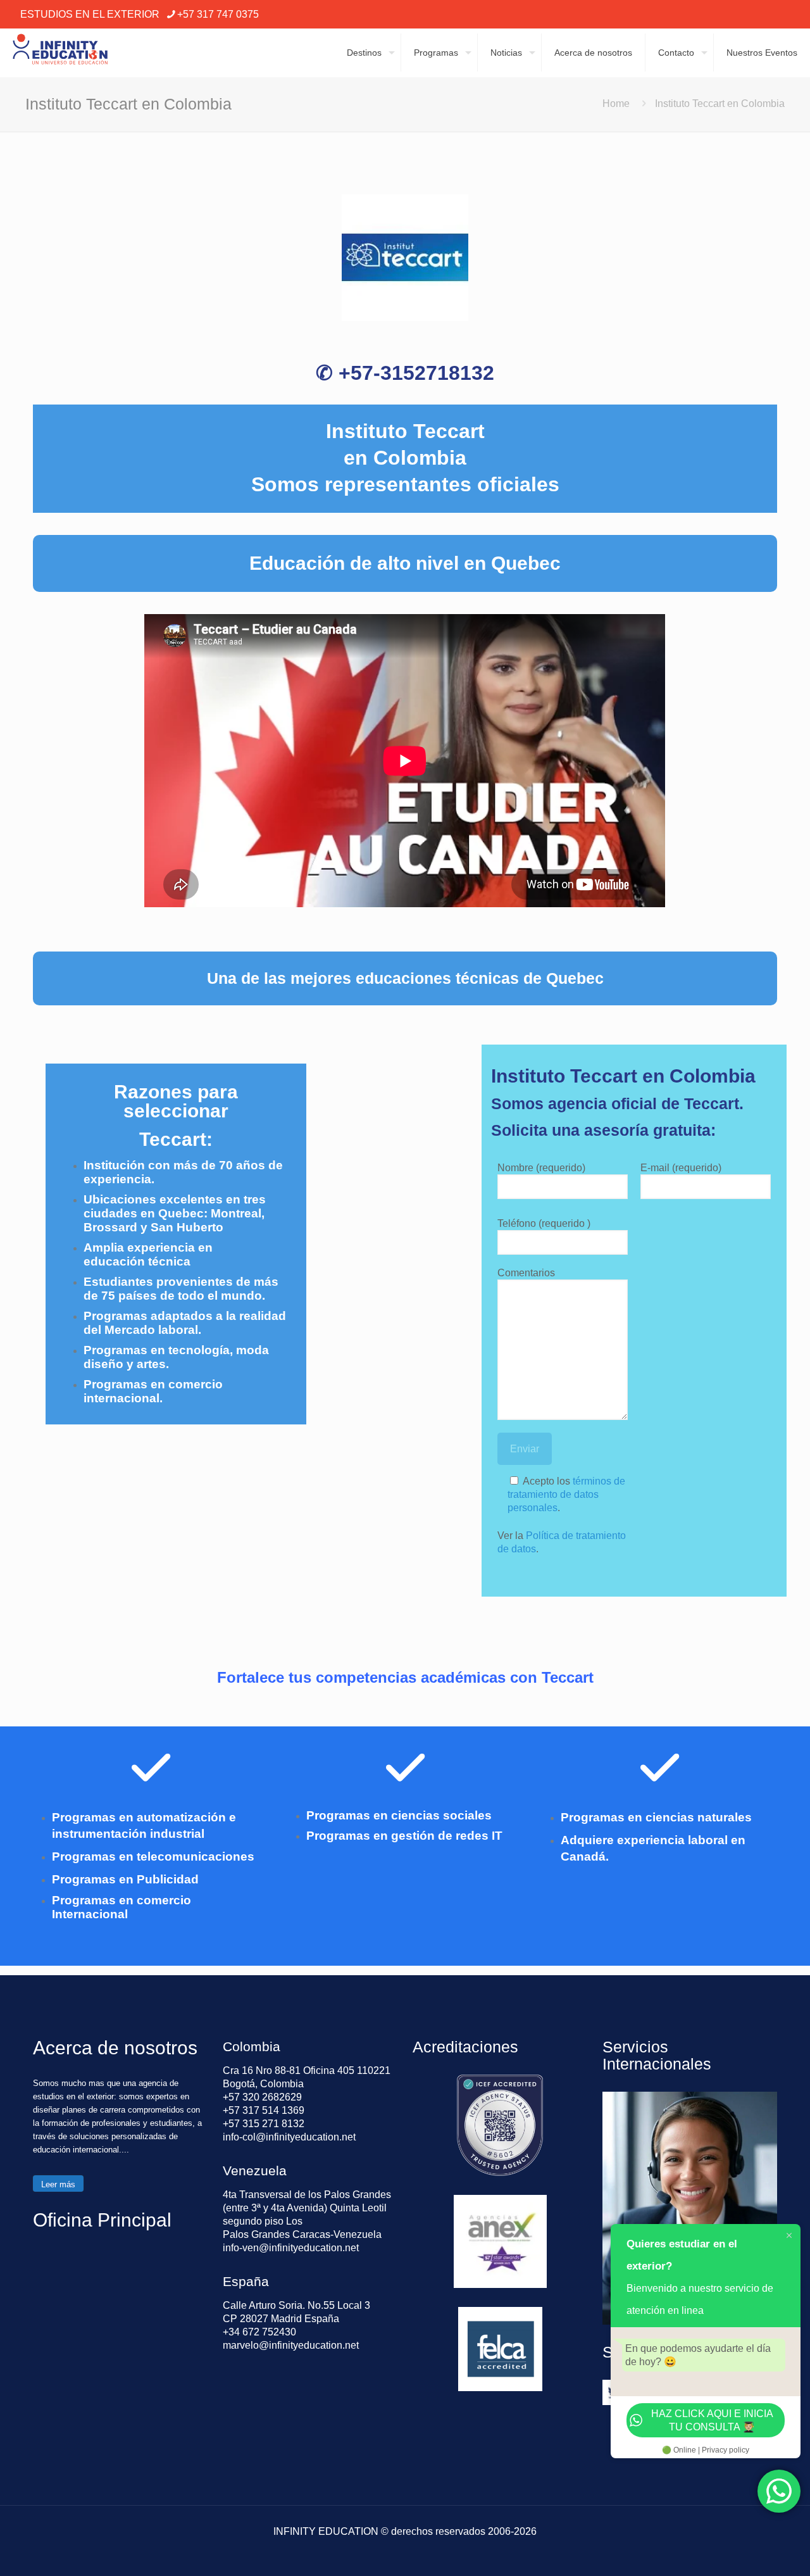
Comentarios (526, 1273)
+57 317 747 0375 (218, 14)
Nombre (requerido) (541, 1168)
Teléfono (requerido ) (544, 1223)
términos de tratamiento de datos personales (566, 1494)
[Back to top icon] (749, 2550)
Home (616, 104)
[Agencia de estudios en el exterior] (60, 53)
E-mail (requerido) (681, 1168)
